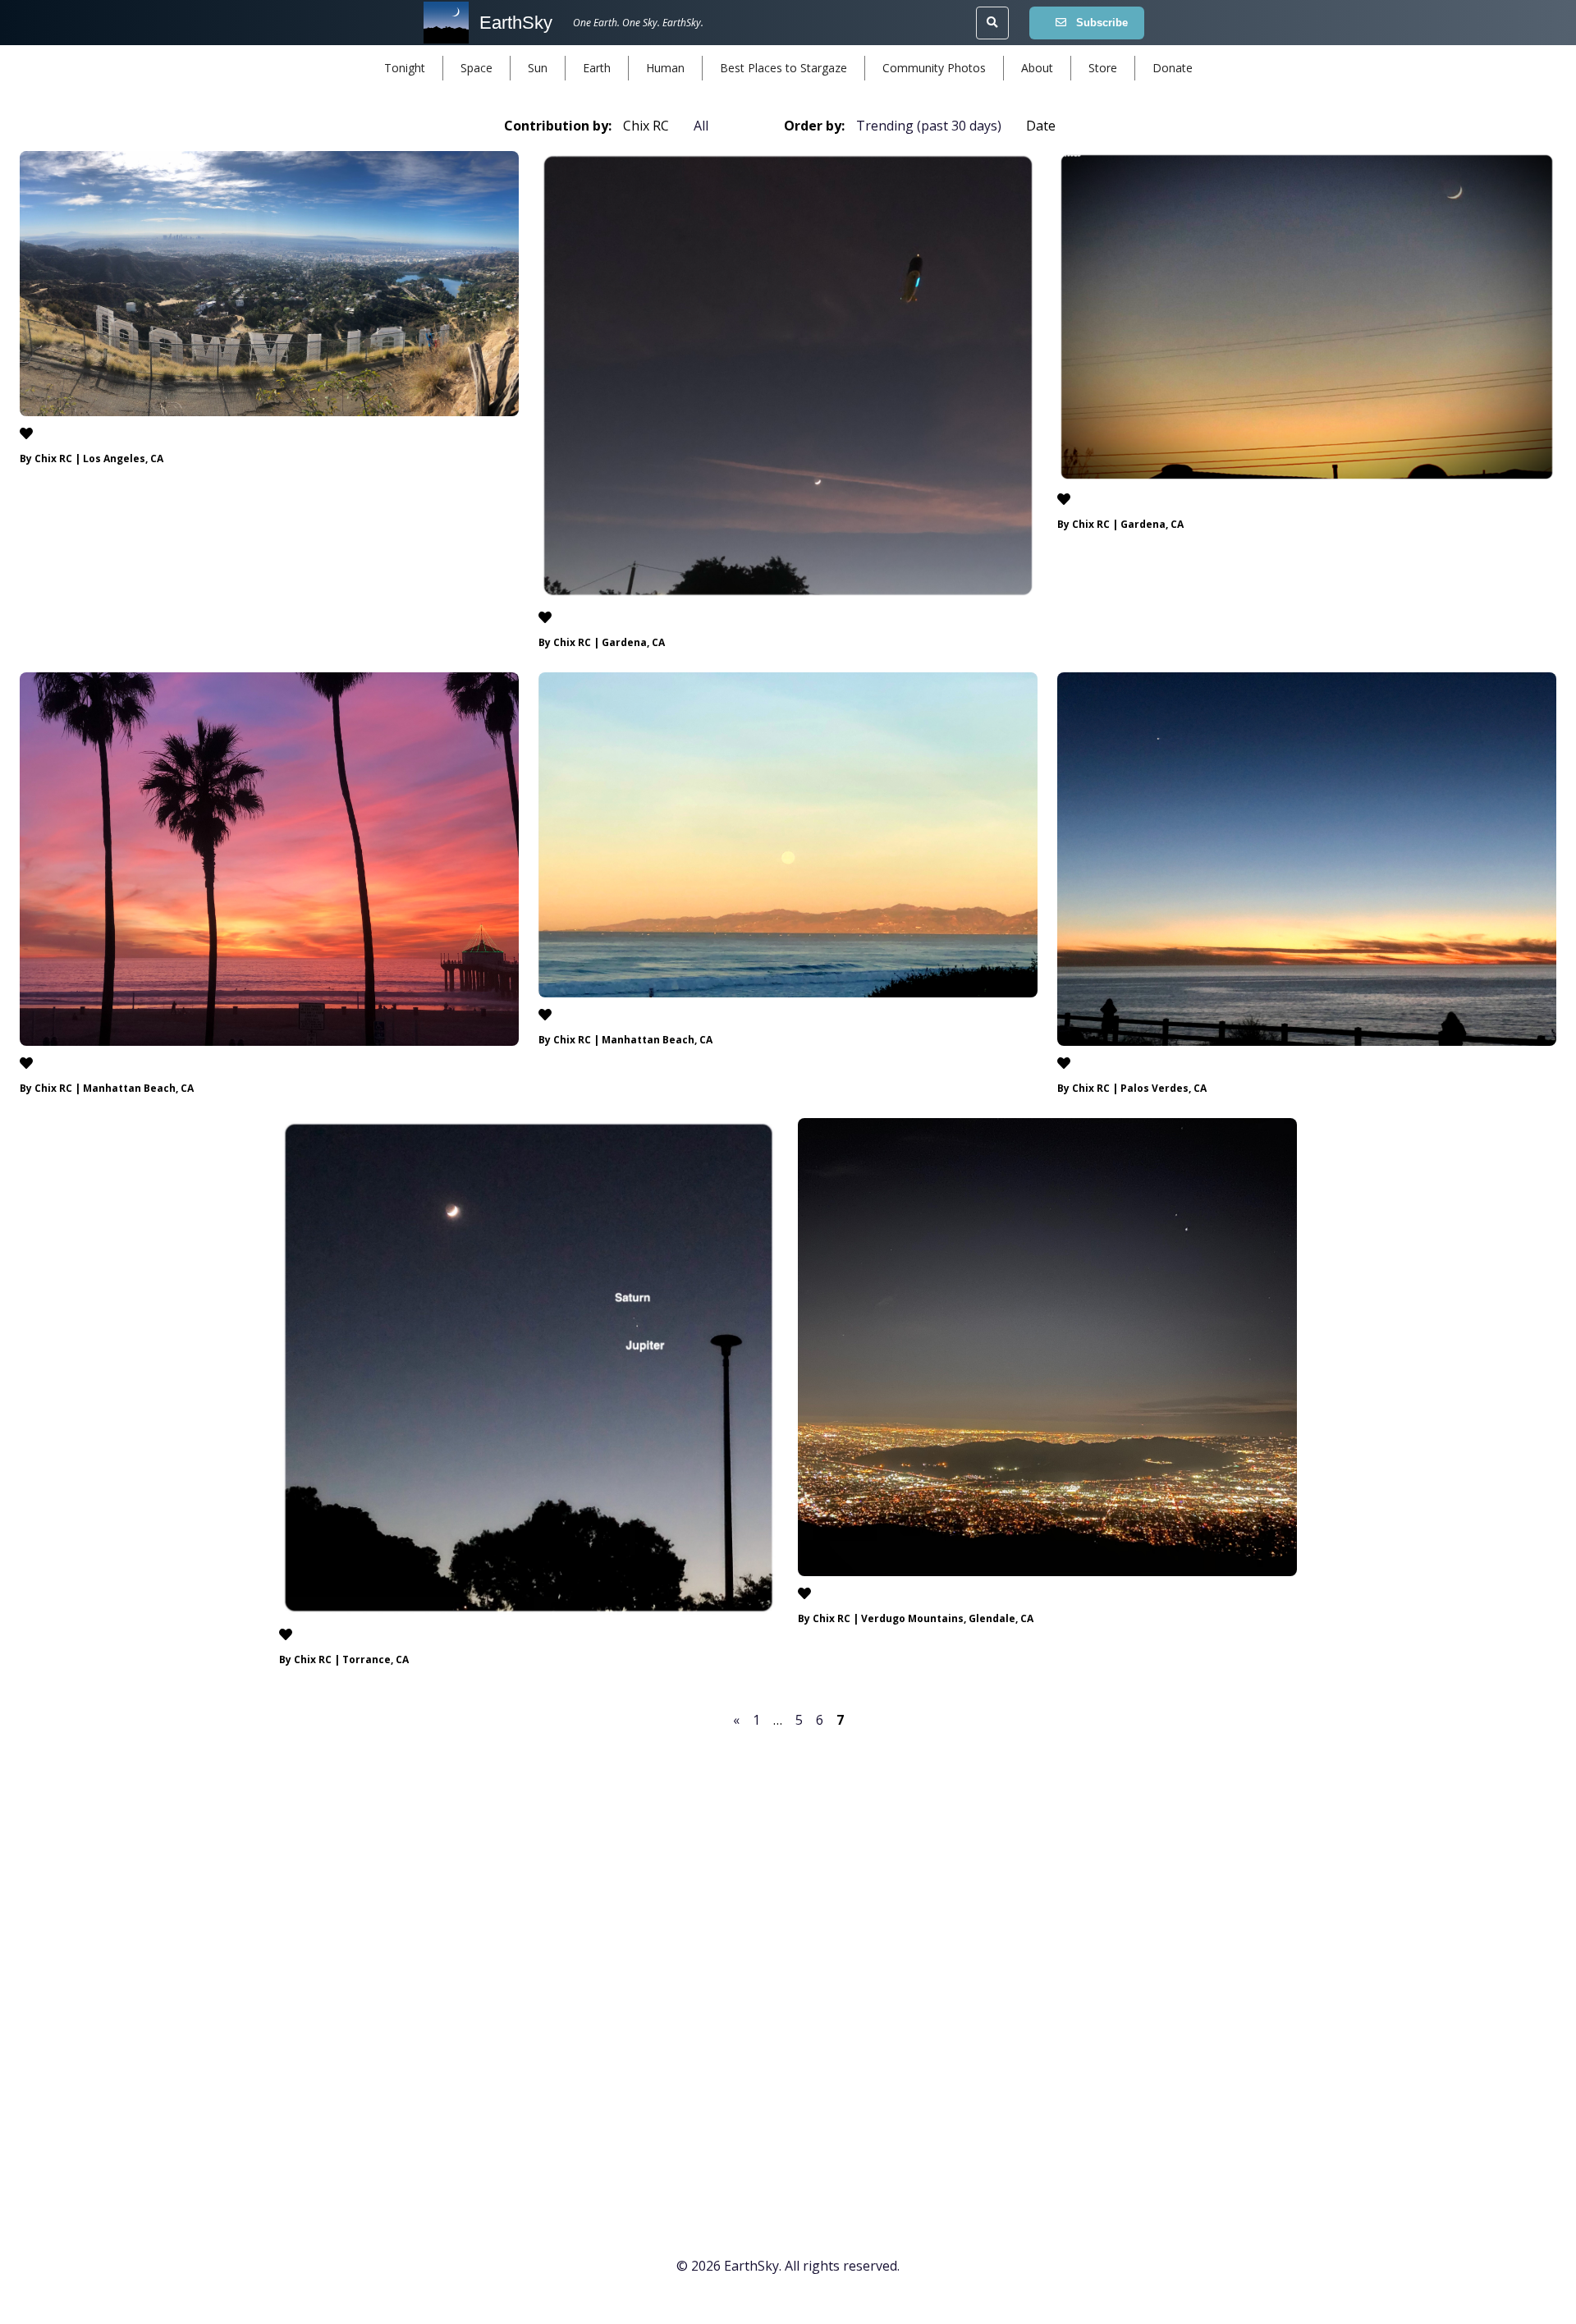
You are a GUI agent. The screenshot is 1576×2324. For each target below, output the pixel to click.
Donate (1173, 68)
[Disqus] (788, 1960)
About (1037, 68)
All (701, 126)
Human (665, 68)
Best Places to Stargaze (783, 68)
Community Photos (934, 68)
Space (476, 68)
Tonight (405, 68)
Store (1103, 68)
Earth (597, 68)
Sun (538, 68)
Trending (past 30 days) (929, 126)
